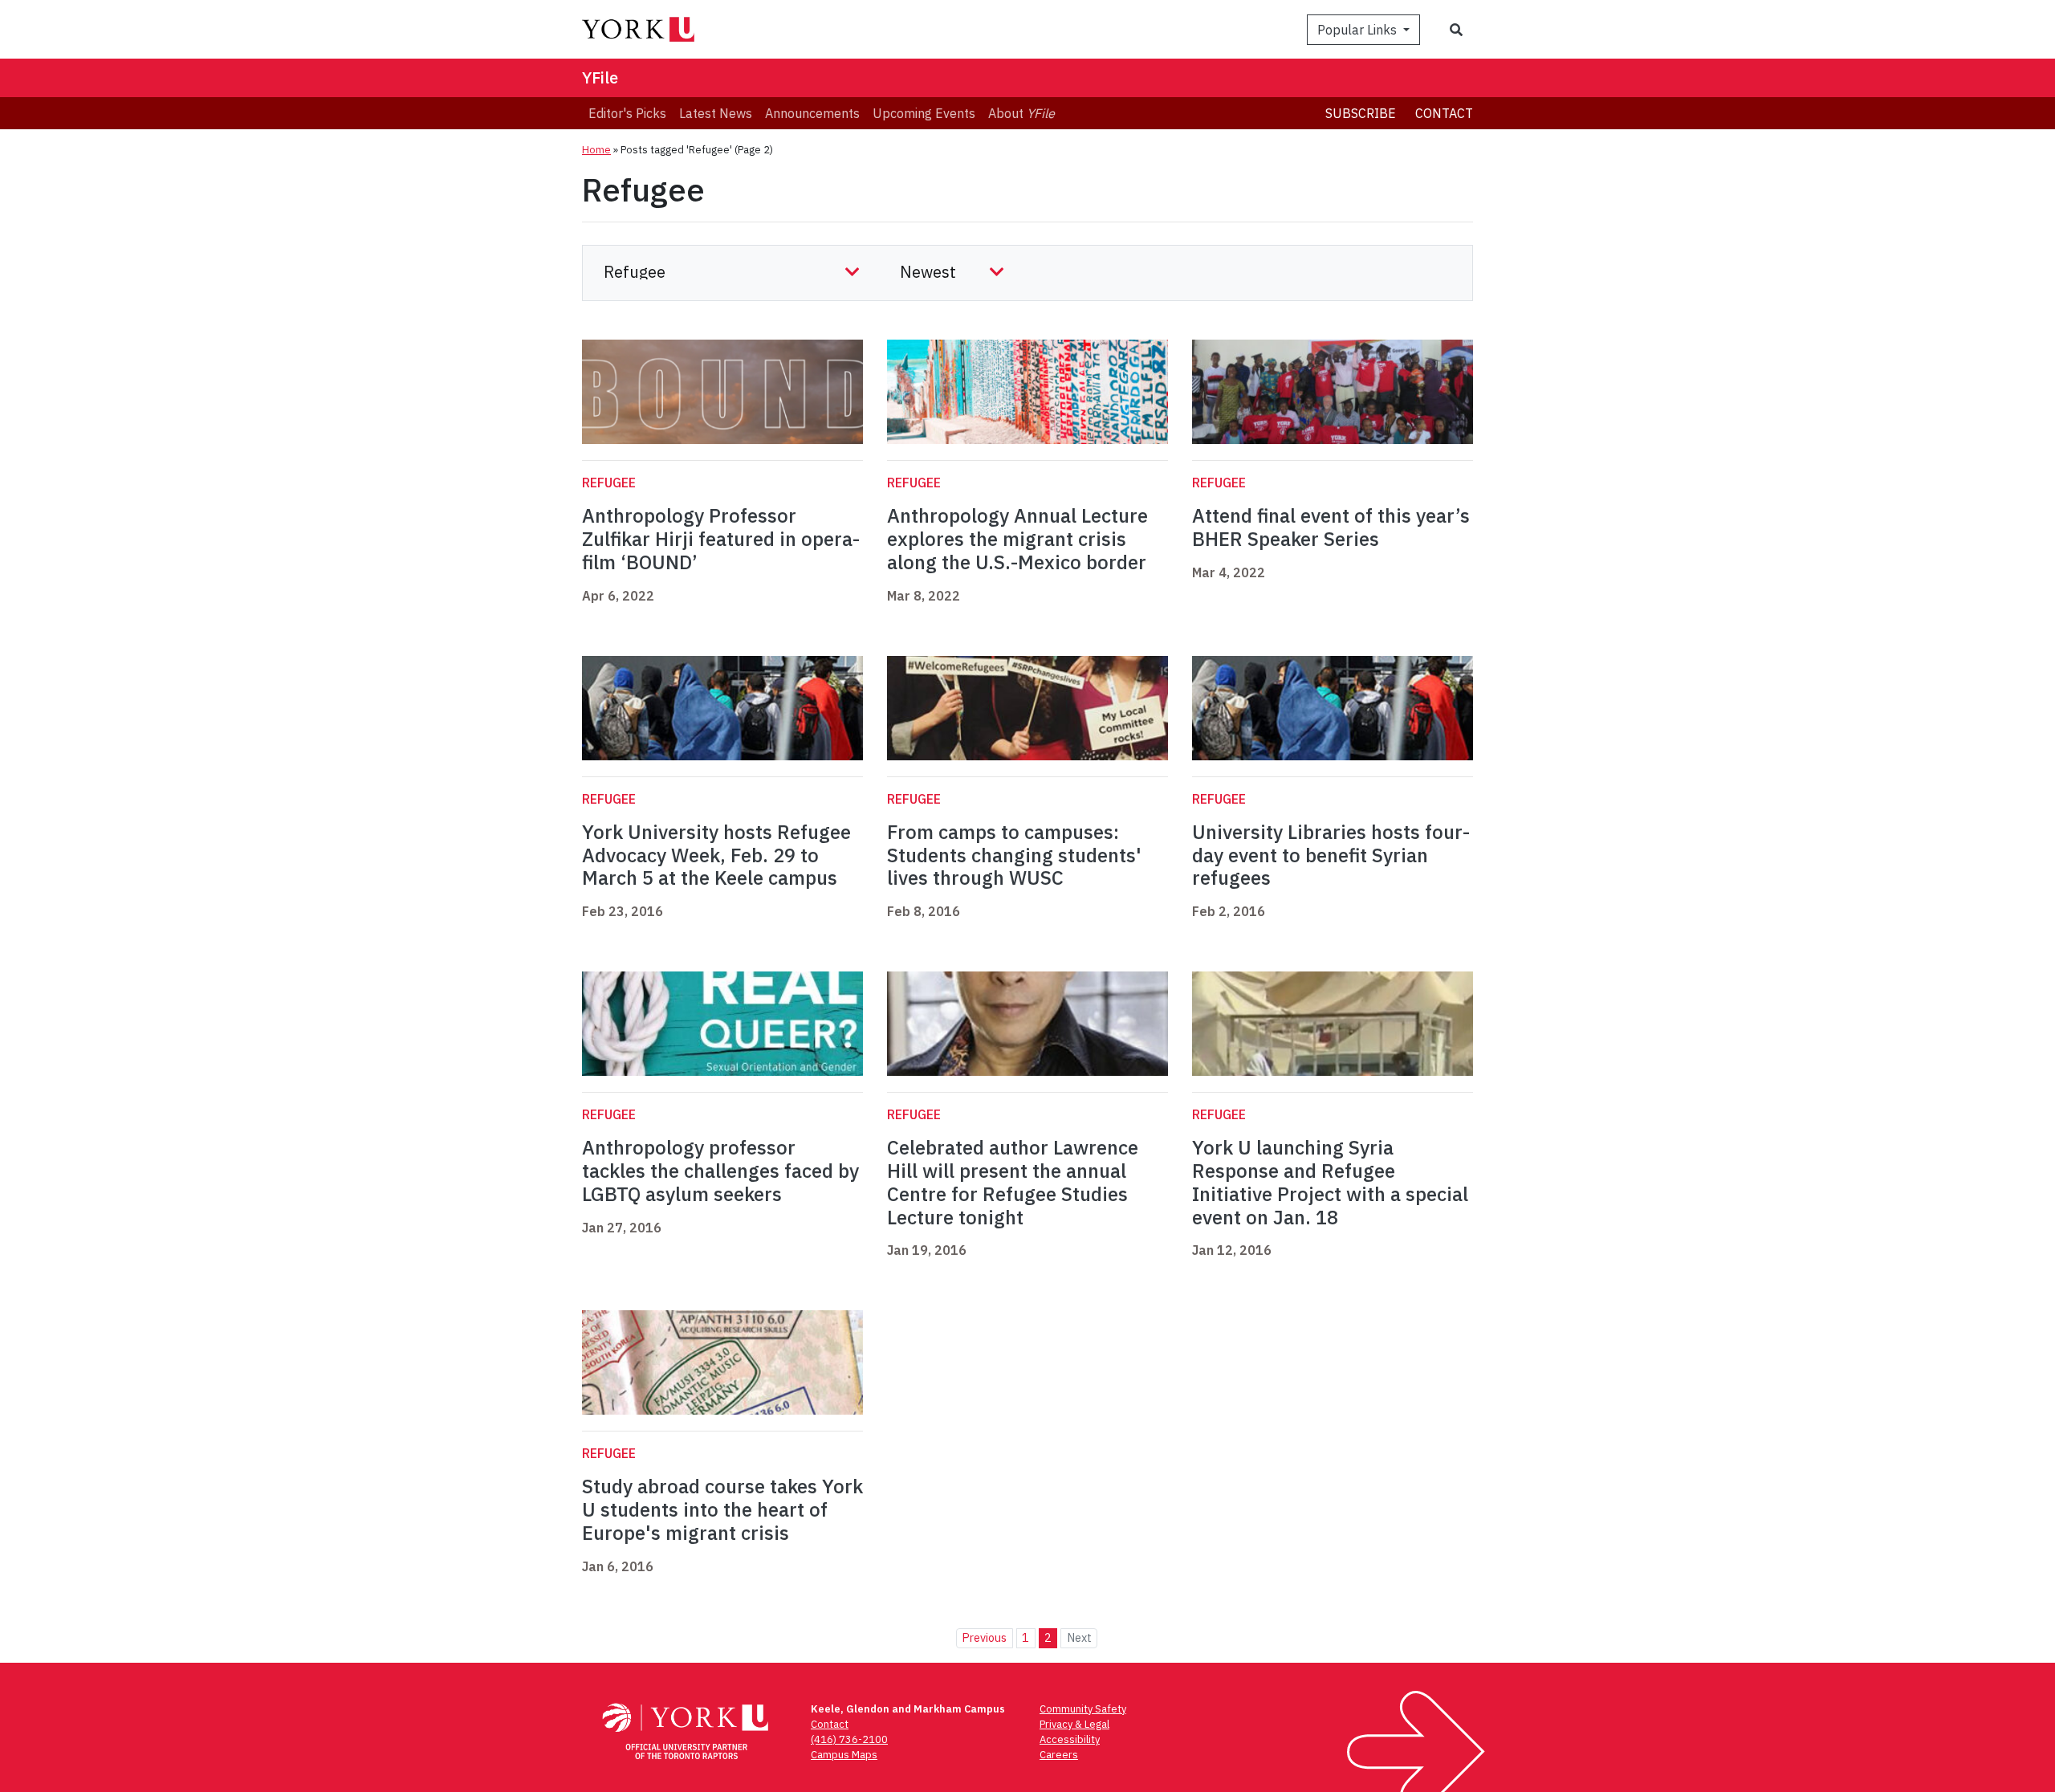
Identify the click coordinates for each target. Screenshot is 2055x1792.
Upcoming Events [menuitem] (924, 113)
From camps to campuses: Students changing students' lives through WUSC (1014, 855)
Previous (984, 1637)
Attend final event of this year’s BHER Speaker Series (1331, 527)
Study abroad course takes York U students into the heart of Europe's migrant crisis (722, 1509)
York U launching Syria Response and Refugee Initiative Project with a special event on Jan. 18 (1330, 1182)
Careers (1059, 1755)
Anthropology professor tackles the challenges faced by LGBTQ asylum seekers (720, 1171)
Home (596, 150)
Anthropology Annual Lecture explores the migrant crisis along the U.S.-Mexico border (1017, 539)
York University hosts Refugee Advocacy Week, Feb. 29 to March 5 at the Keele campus (716, 855)
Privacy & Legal (1074, 1724)
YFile (600, 77)
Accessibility (1070, 1739)
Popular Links (1359, 30)
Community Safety (1083, 1709)
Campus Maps (844, 1755)
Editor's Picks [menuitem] (627, 113)
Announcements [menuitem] (812, 113)
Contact (1444, 113)
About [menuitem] (1021, 113)
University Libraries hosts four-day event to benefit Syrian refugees (1331, 855)
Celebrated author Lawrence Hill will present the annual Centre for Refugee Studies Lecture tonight (1013, 1182)
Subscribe (1361, 113)
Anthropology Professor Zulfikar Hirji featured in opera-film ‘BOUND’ (721, 539)
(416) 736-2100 (849, 1739)
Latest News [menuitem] (716, 113)
